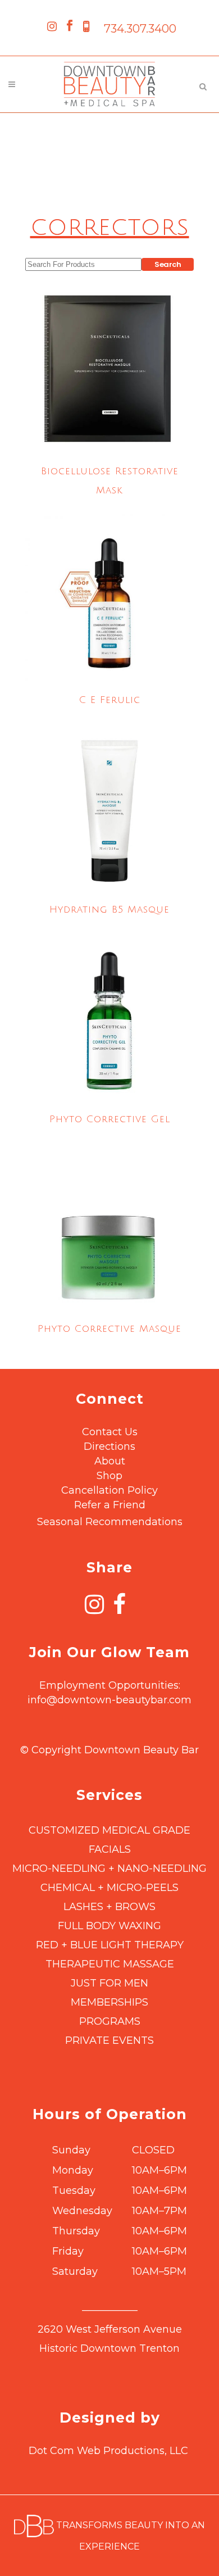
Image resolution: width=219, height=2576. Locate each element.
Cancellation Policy (109, 1490)
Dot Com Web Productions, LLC (108, 2451)
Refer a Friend (110, 1505)
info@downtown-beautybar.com (109, 1700)
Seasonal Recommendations (110, 1522)
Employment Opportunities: (110, 1685)
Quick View (109, 430)
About (110, 1461)
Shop (109, 1476)
